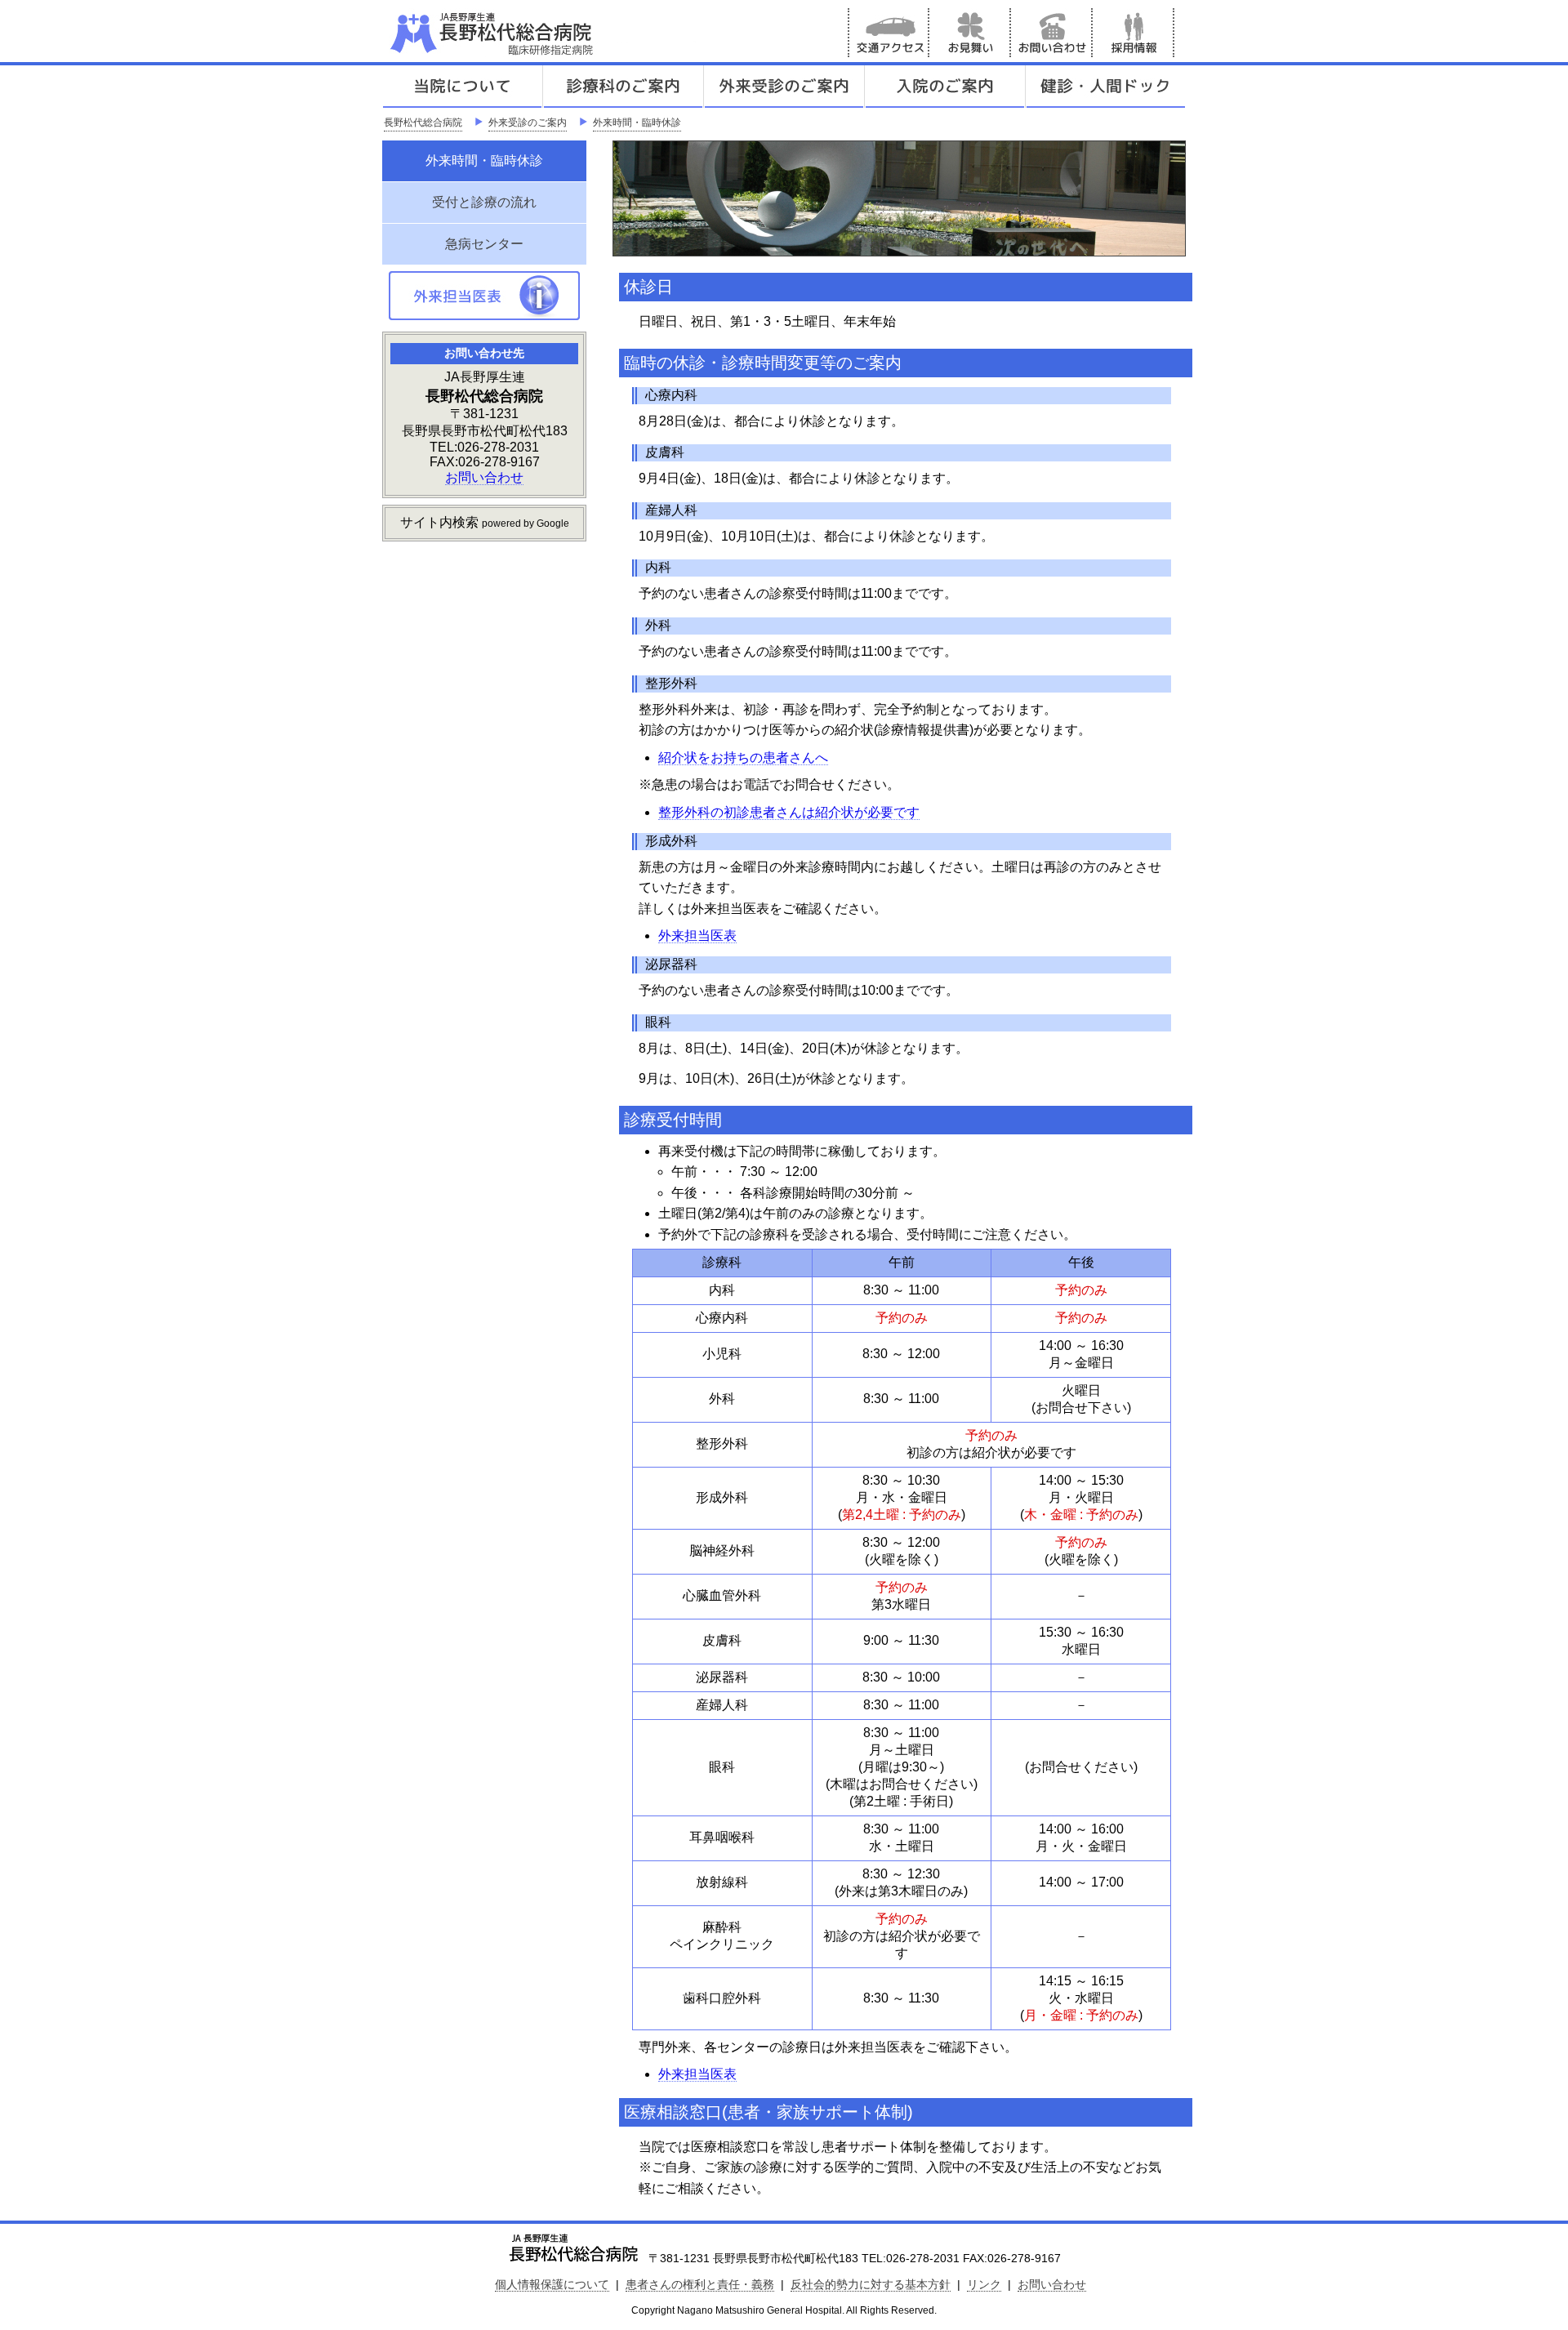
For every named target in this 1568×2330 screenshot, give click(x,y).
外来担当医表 (697, 936)
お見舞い (970, 33)
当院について (462, 87)
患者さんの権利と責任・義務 (700, 2284)
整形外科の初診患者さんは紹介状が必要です (789, 812)
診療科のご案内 (623, 87)
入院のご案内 (945, 87)
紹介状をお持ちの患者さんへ (743, 757)
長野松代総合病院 (423, 123)
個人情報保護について (552, 2284)
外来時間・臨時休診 (637, 123)
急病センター (484, 244)
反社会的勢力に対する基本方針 (871, 2284)
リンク (984, 2284)
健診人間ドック (1106, 87)
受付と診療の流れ (484, 202)
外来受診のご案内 (784, 87)
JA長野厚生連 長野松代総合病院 (541, 33)
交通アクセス (889, 33)
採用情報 (1134, 33)
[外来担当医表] (484, 316)
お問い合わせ (1052, 33)
